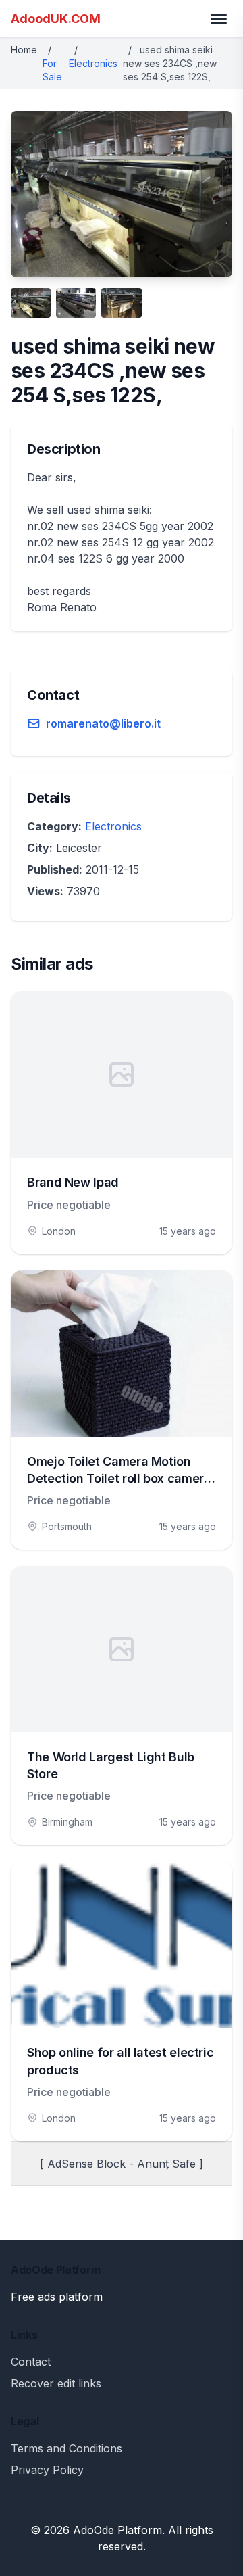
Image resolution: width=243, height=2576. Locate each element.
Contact (31, 2362)
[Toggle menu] (219, 19)
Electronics (93, 63)
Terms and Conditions (66, 2448)
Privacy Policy (47, 2470)
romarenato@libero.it (103, 723)
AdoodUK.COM (56, 19)
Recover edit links (56, 2383)
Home (24, 50)
